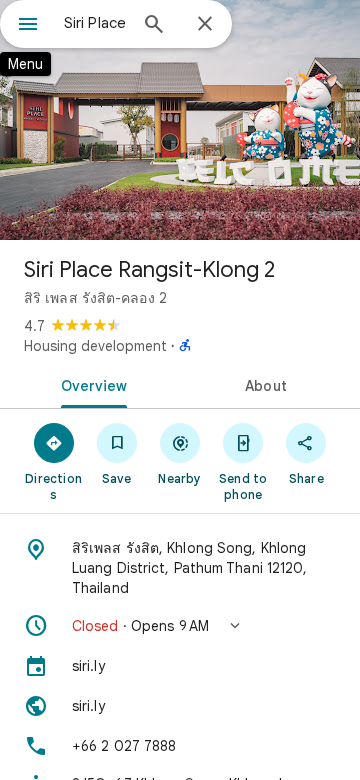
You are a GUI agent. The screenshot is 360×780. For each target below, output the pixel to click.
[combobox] (95, 23)
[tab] (90, 384)
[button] (180, 626)
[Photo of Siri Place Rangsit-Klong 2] (180, 120)
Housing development (95, 346)
